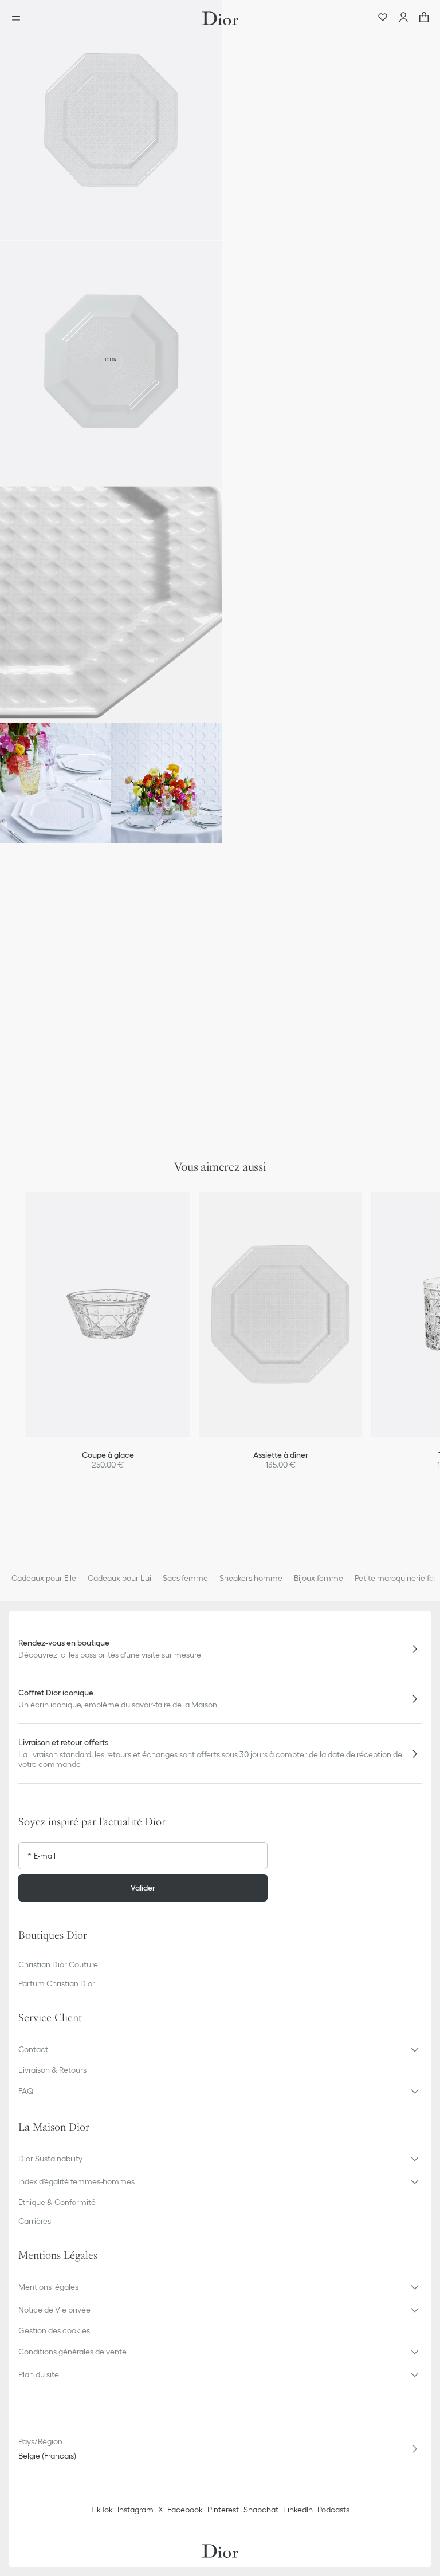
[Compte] (403, 18)
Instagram (135, 2510)
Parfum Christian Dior (57, 1983)
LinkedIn (298, 2510)
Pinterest (223, 2510)
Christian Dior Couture (58, 1964)
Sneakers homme (251, 1578)
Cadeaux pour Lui (119, 1578)
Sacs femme (185, 1578)
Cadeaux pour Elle (44, 1578)
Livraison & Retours (52, 2070)
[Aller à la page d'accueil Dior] (220, 18)
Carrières (35, 2221)
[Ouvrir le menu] (19, 18)
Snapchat (261, 2510)
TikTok (102, 2510)
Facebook (185, 2510)
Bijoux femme (319, 1578)
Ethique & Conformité (57, 2202)
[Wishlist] (383, 18)
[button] (111, 120)
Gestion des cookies (54, 2330)
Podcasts (333, 2510)
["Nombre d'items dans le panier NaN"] (424, 18)
